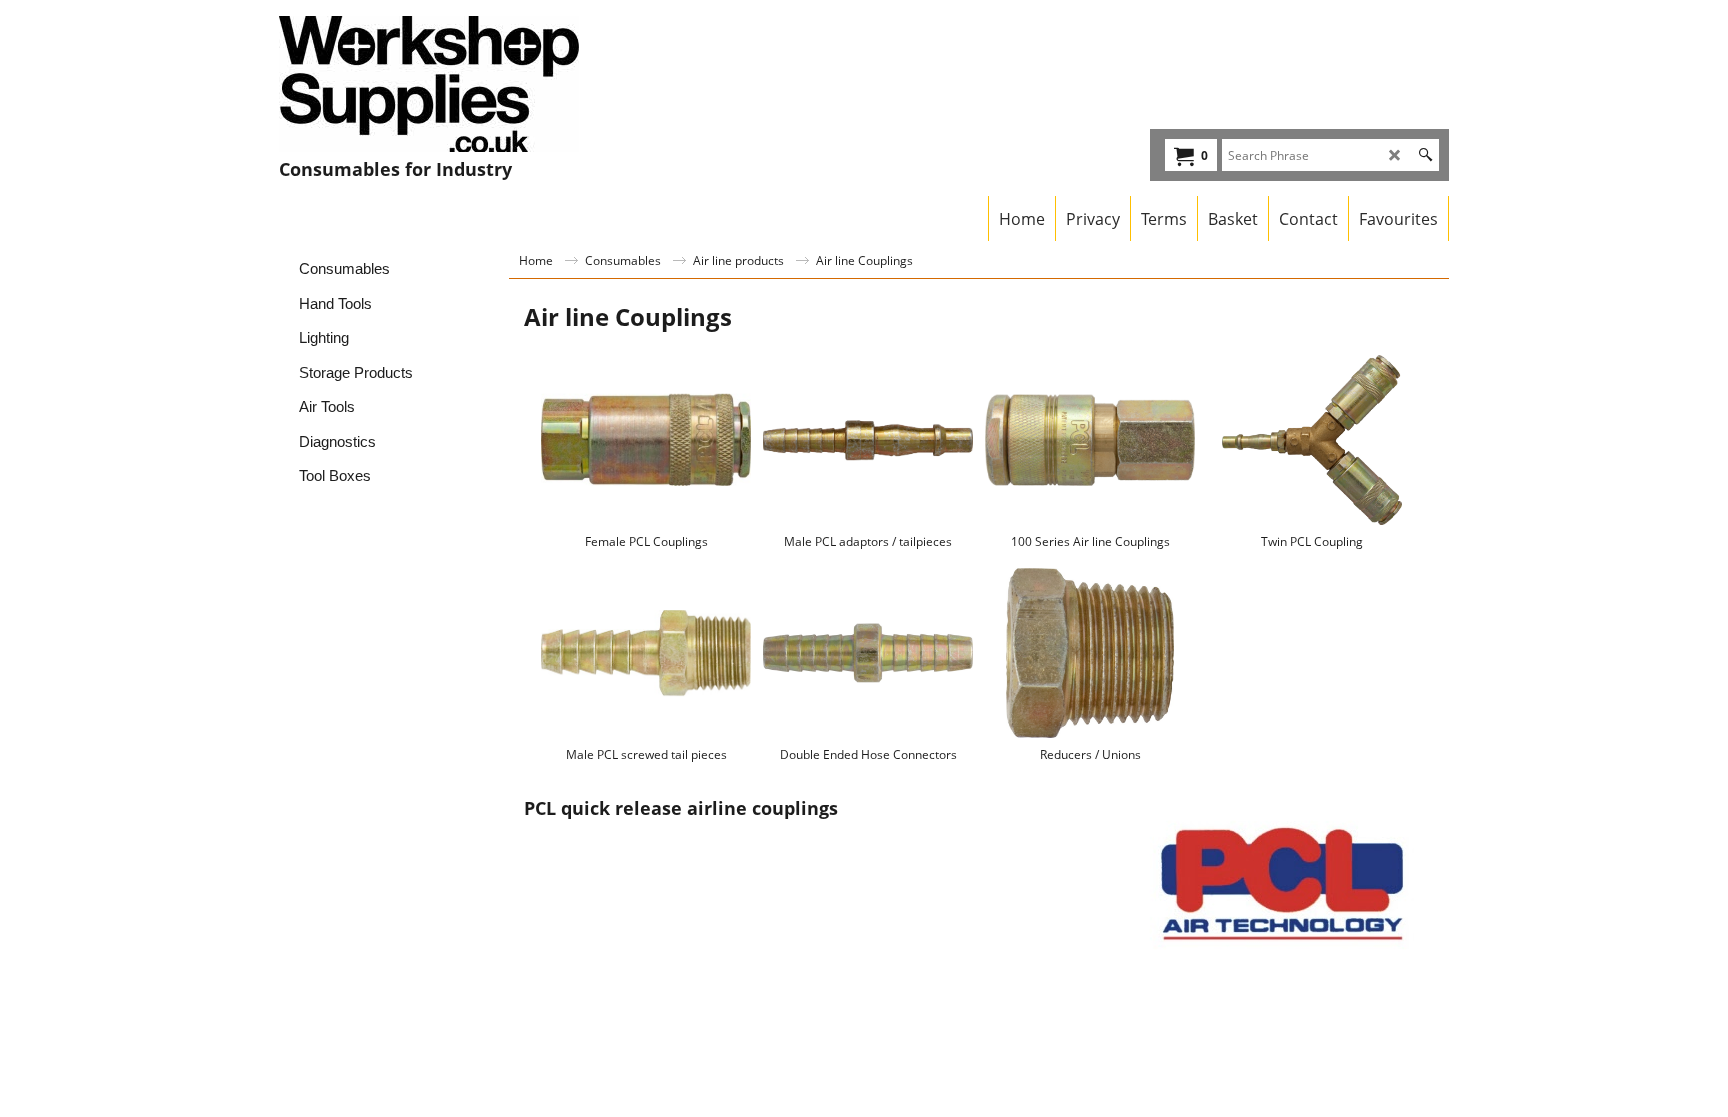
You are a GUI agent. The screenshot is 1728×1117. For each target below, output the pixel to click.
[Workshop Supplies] (454, 84)
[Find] (1425, 155)
